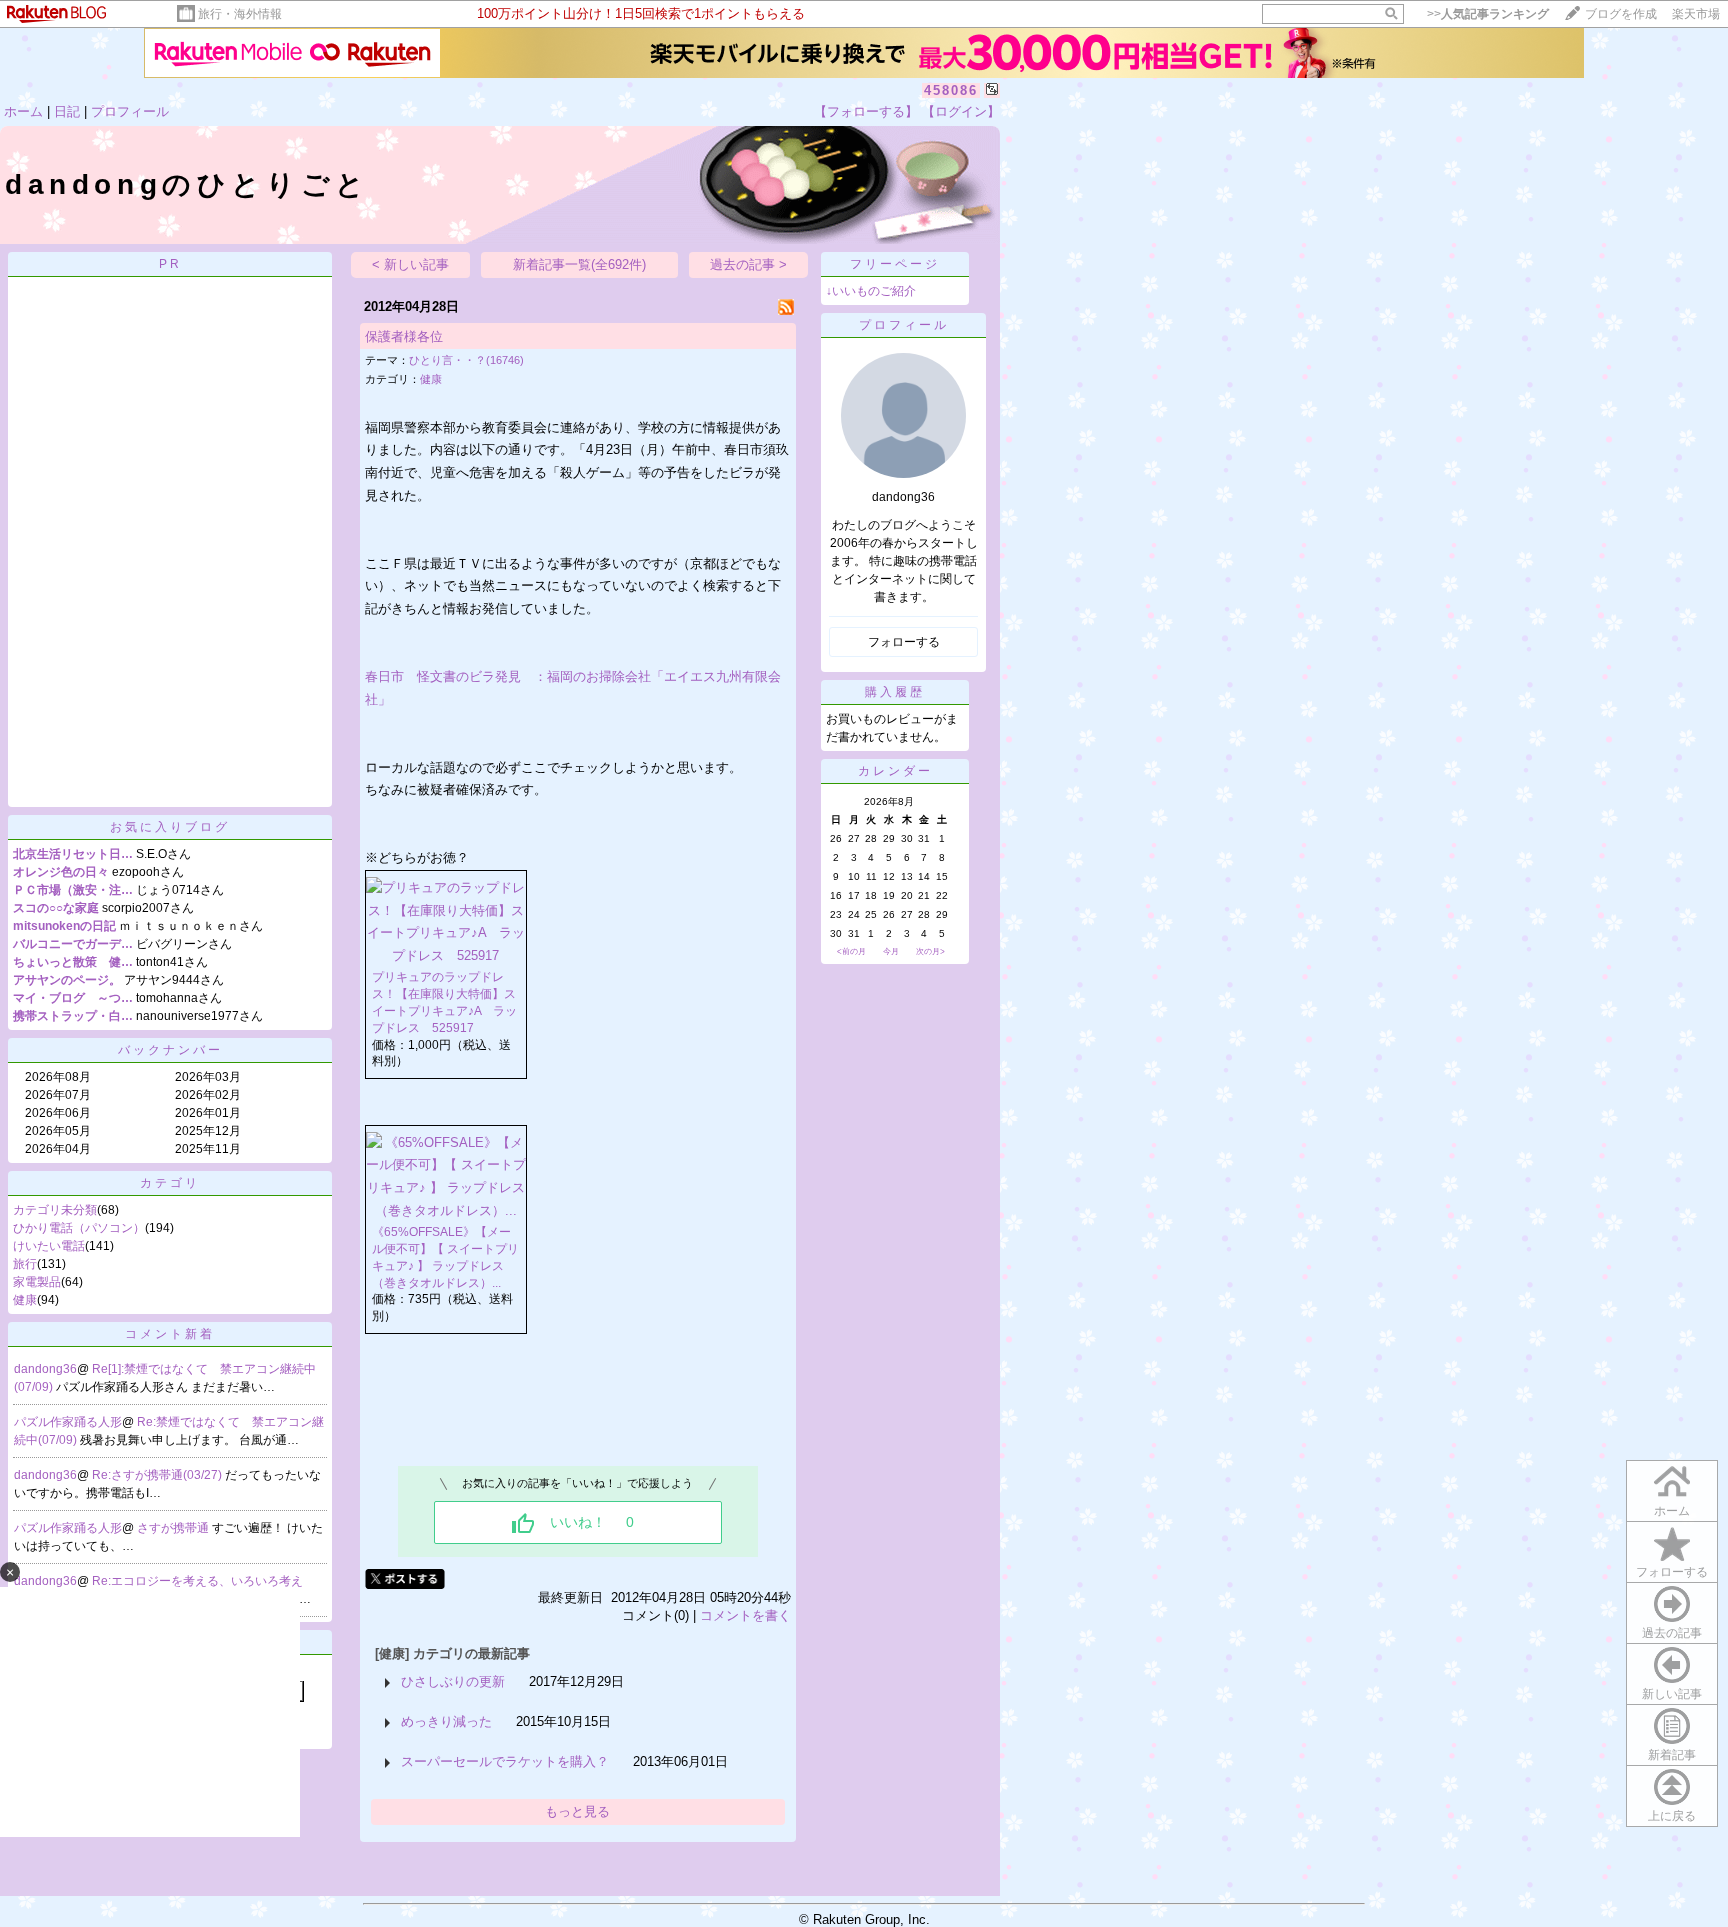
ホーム (23, 111)
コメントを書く (745, 1615)
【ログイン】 (961, 111)
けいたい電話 (49, 1246)
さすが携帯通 (174, 1528)
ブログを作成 (1621, 14)
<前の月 (851, 951)
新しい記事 (1672, 1694)
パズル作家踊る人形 (68, 1422)
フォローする (1672, 1572)
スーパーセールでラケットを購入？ (505, 1761)
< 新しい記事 (410, 264)
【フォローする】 (866, 111)
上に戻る (1672, 1816)
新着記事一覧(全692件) (579, 264)
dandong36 (45, 1369)
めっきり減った (446, 1721)
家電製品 (37, 1282)
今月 (891, 951)
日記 (67, 111)
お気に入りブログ (170, 827)
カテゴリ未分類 (55, 1210)
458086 (951, 90)
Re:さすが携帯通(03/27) (158, 1475)
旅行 (25, 1264)
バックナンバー (170, 1050)
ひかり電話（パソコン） (79, 1228)
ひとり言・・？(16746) (466, 360)
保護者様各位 (404, 336)
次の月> (930, 951)
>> (1488, 14)
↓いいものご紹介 (871, 291)
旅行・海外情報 (240, 14)
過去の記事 (1672, 1633)
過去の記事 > (748, 264)
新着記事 (1672, 1755)
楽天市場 (1696, 14)
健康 (25, 1300)
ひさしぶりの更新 (453, 1681)
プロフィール (130, 111)
